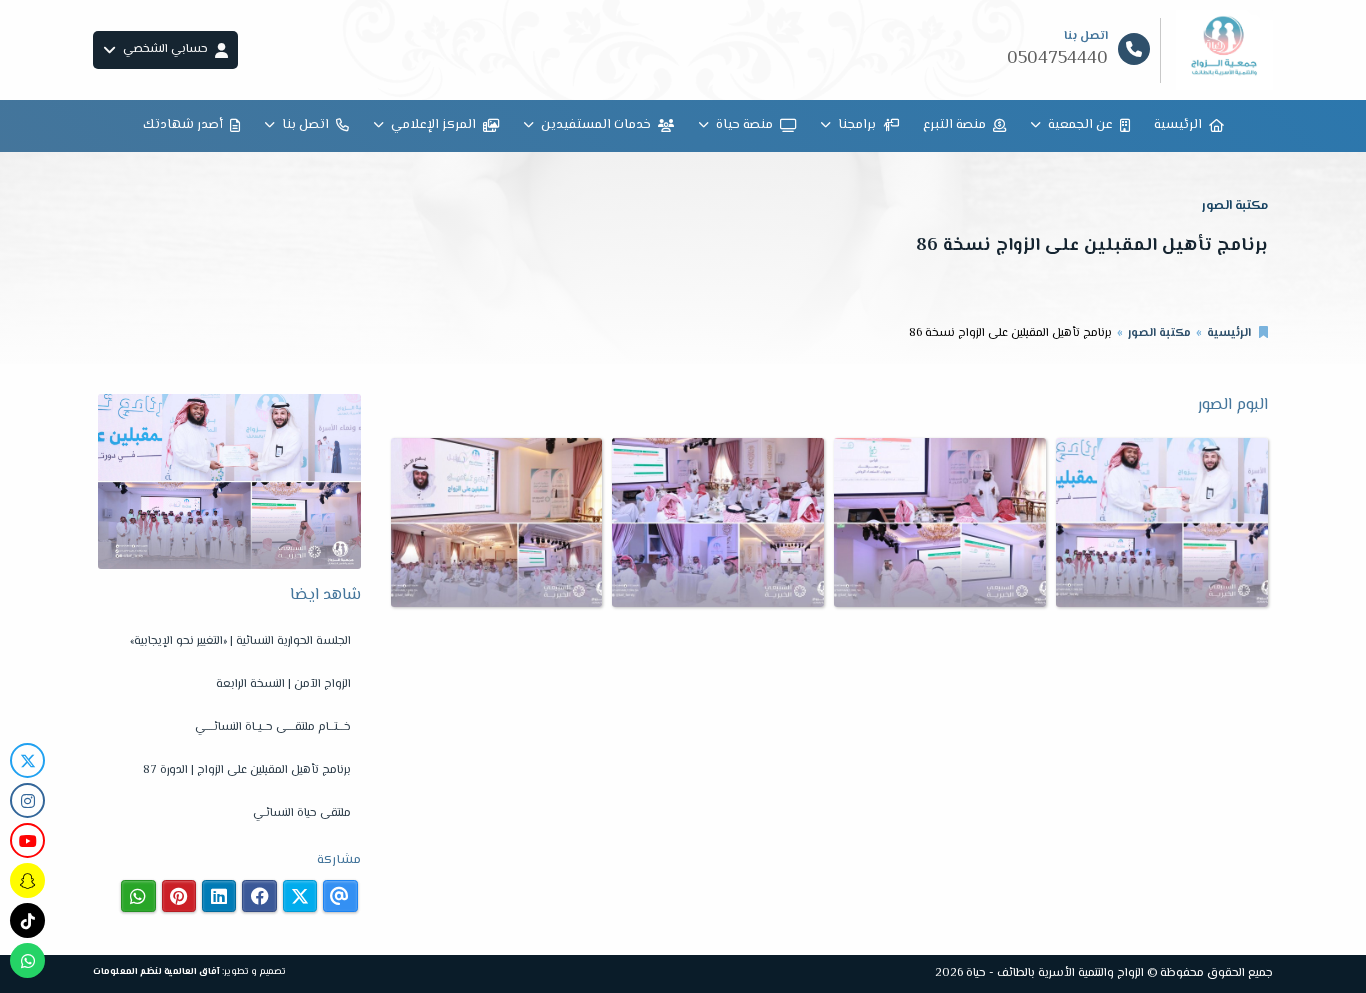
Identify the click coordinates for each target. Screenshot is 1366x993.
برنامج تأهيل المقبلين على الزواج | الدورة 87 (247, 770)
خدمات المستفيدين (596, 125)
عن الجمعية (1080, 125)
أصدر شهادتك (183, 125)
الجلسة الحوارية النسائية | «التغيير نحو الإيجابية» (240, 641)
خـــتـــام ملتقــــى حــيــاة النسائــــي (273, 727)
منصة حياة (744, 125)
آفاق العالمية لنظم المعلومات (156, 971)
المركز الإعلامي (433, 125)
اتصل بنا (305, 125)
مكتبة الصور (1159, 333)
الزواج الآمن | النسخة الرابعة (283, 684)
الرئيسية (1178, 125)
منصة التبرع (954, 125)
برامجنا (857, 125)
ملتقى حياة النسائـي (302, 813)
